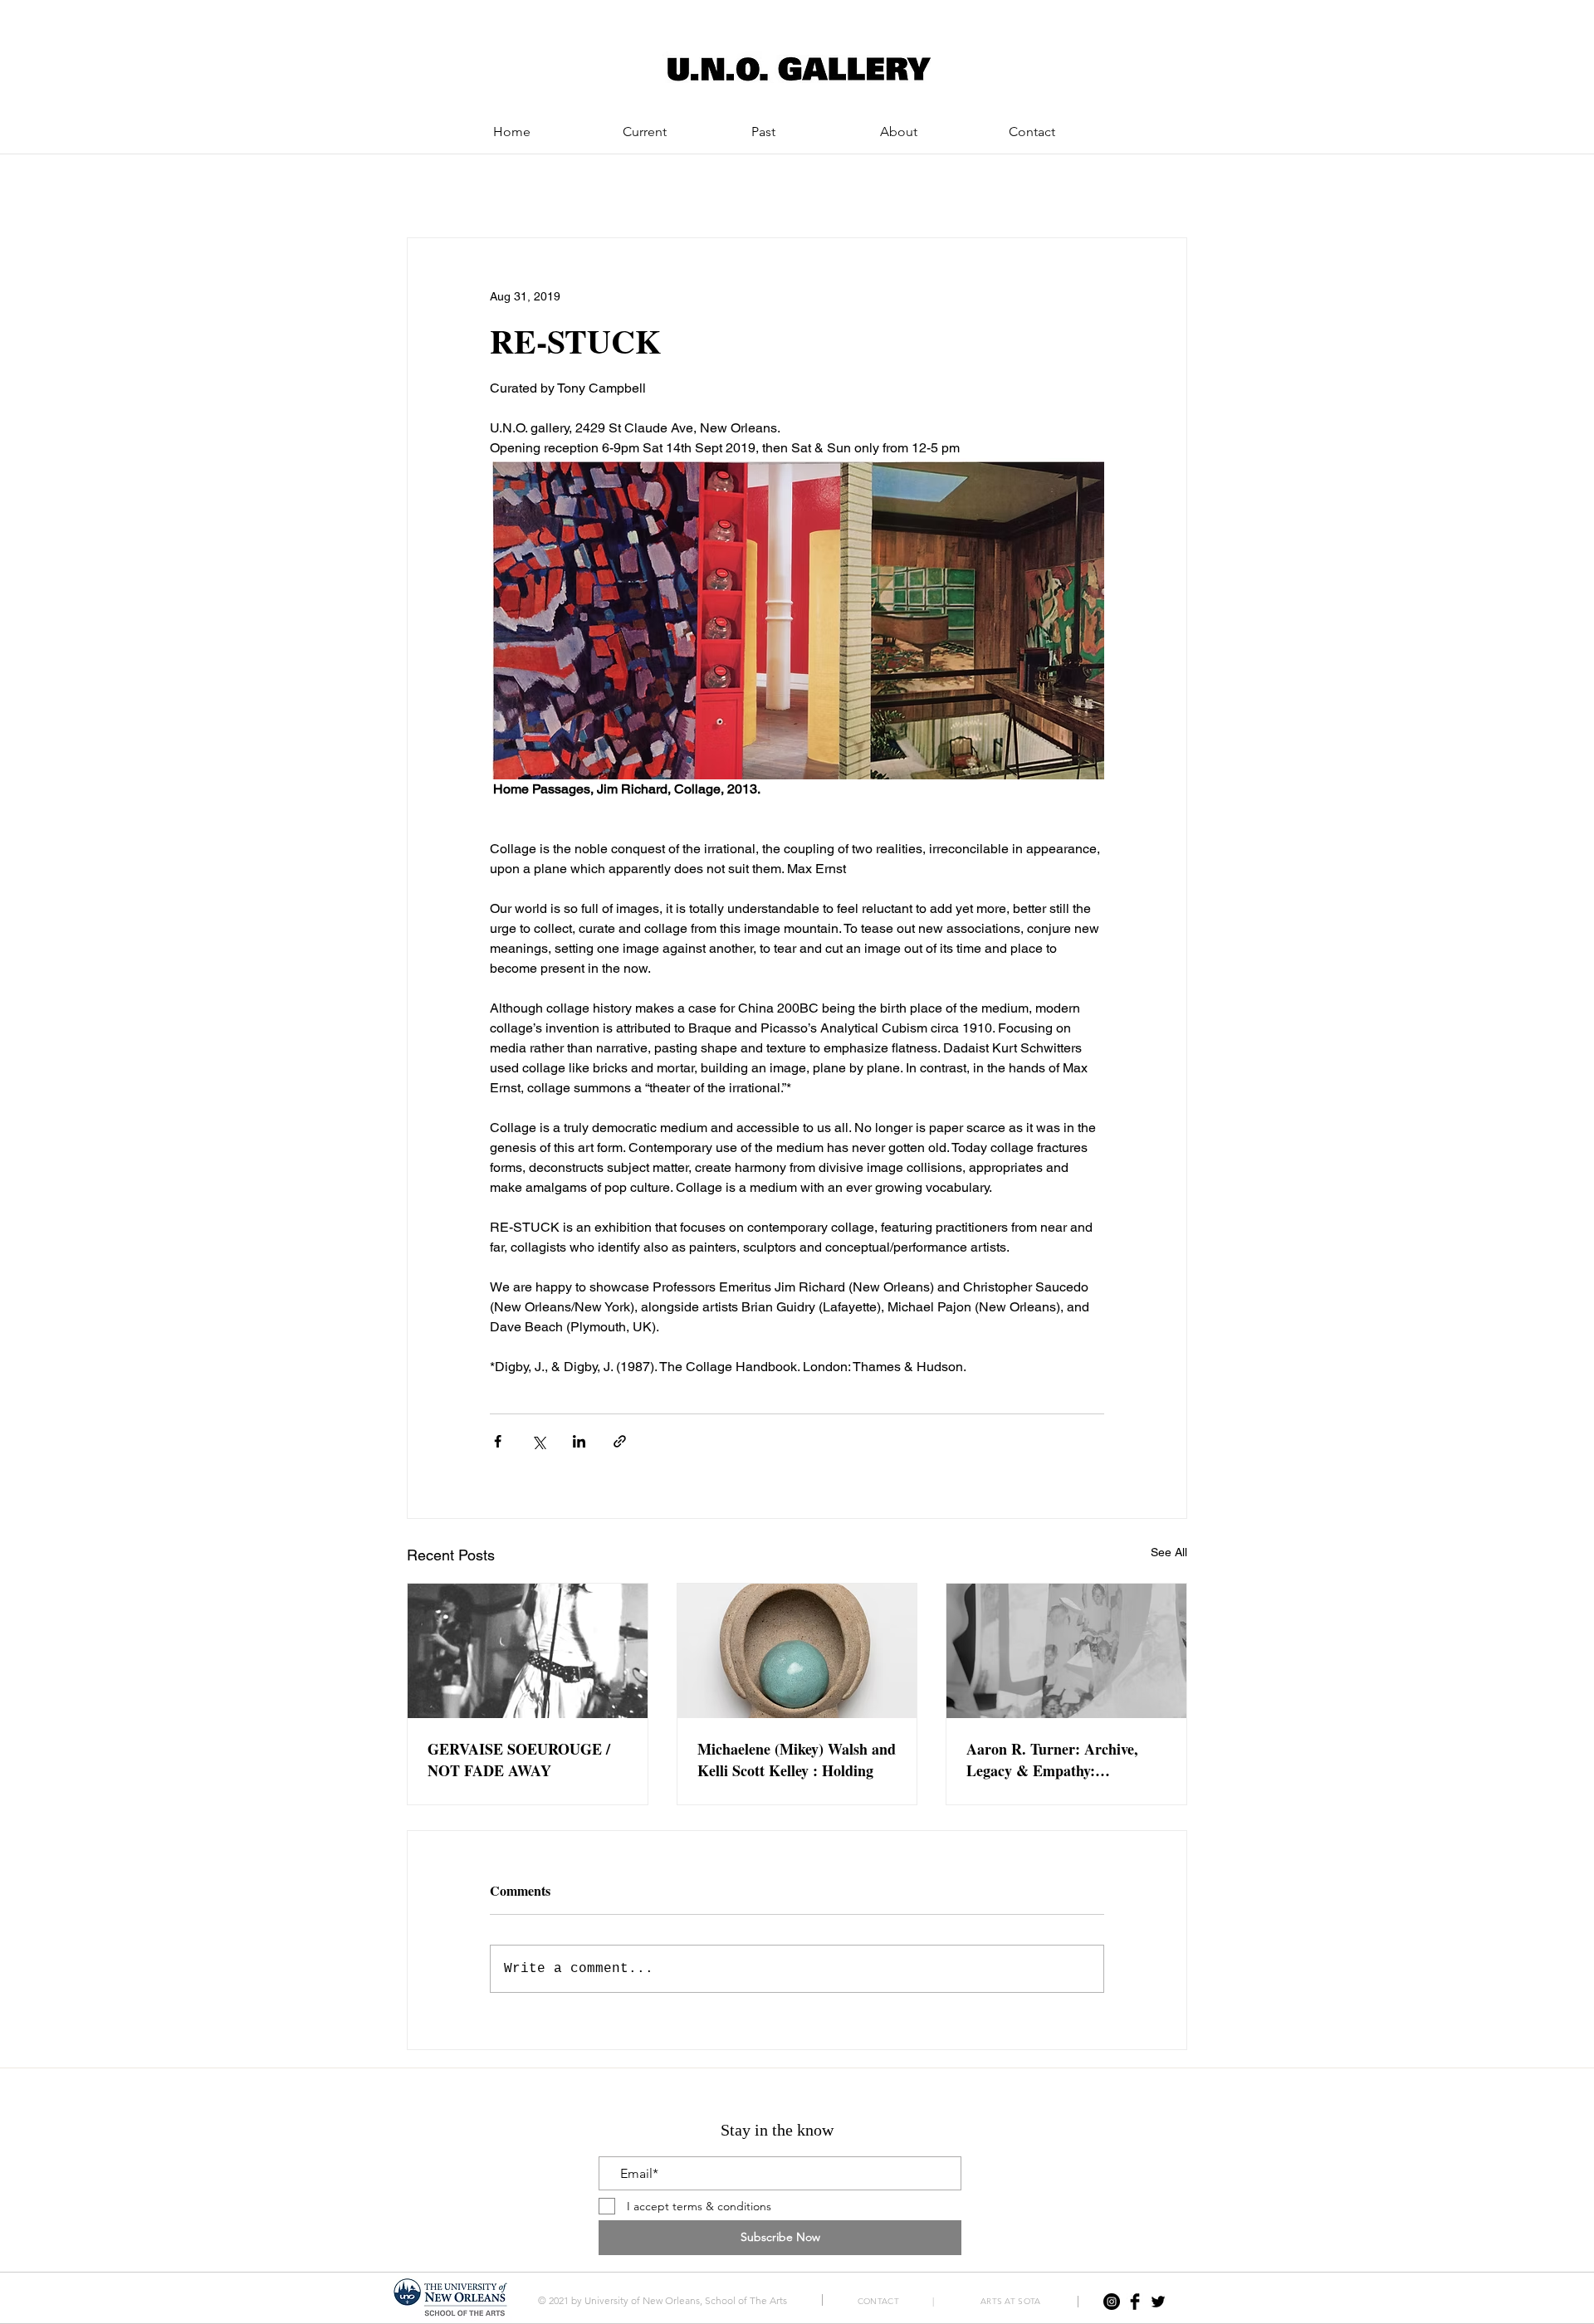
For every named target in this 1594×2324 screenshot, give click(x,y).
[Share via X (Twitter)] (538, 1441)
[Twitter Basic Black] (1158, 2302)
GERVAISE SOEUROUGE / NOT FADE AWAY (519, 1760)
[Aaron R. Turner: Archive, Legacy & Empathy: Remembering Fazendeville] (1066, 1651)
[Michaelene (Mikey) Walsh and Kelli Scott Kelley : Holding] (797, 1651)
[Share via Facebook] (498, 1441)
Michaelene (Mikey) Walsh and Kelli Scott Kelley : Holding (797, 1760)
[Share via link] (620, 1441)
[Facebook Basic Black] (1135, 2302)
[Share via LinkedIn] (579, 1441)
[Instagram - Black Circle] (1112, 2302)
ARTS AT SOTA (1011, 2301)
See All (1169, 1552)
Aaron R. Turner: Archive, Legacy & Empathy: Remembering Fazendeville (1053, 1760)
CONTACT (883, 2301)
